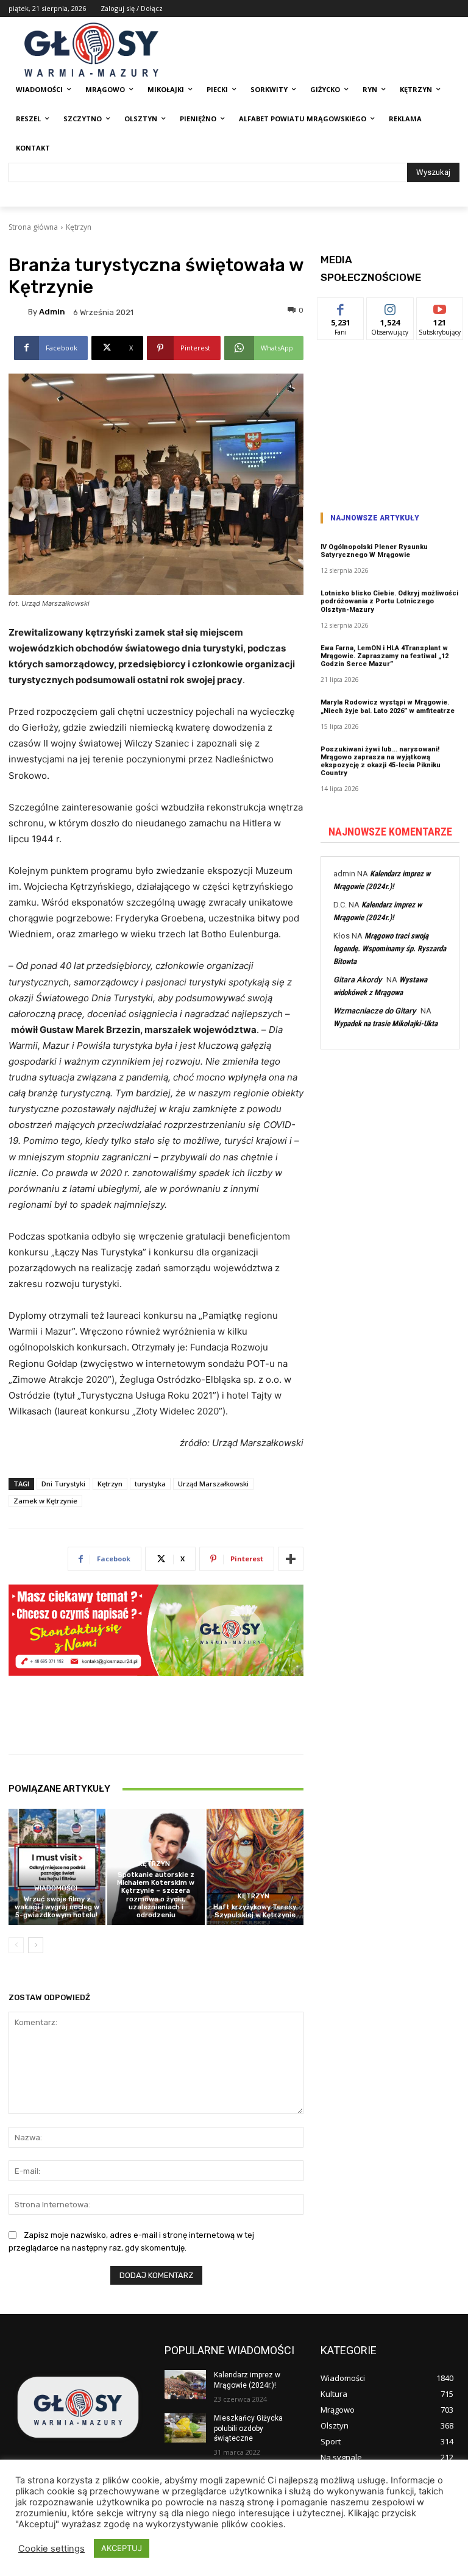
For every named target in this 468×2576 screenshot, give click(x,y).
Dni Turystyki (63, 1484)
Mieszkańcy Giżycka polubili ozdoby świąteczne (248, 2429)
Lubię (341, 307)
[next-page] (36, 1945)
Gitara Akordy (357, 980)
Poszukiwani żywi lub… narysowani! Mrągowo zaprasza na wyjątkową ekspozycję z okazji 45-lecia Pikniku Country (381, 761)
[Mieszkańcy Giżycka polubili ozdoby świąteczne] (185, 2428)
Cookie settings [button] (51, 2549)
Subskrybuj (440, 307)
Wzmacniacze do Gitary (374, 1011)
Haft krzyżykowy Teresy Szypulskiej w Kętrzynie (255, 1911)
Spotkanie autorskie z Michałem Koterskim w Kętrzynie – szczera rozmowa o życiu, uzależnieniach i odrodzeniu (156, 1895)
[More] (291, 1559)
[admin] (18, 312)
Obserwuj (390, 307)
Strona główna (33, 227)
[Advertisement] (390, 422)
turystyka (150, 1484)
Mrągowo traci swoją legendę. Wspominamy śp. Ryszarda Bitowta (390, 949)
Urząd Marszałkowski (213, 1484)
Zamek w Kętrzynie (45, 1501)
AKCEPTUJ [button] (122, 2548)
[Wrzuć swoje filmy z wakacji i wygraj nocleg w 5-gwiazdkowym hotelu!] (57, 1867)
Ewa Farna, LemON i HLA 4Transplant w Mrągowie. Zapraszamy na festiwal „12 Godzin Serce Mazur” (385, 656)
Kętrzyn (79, 227)
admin (52, 312)
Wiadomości (56, 1888)
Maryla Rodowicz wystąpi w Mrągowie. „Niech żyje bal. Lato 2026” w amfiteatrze (388, 706)
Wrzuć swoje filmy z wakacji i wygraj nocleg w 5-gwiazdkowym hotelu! (57, 1907)
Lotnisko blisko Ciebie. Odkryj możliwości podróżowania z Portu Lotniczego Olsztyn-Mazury (389, 601)
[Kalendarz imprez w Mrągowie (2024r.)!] (185, 2385)
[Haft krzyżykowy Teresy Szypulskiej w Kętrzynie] (255, 1867)
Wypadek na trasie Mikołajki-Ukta (385, 1024)
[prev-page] (16, 1945)
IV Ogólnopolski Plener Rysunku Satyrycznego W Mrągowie (374, 551)
